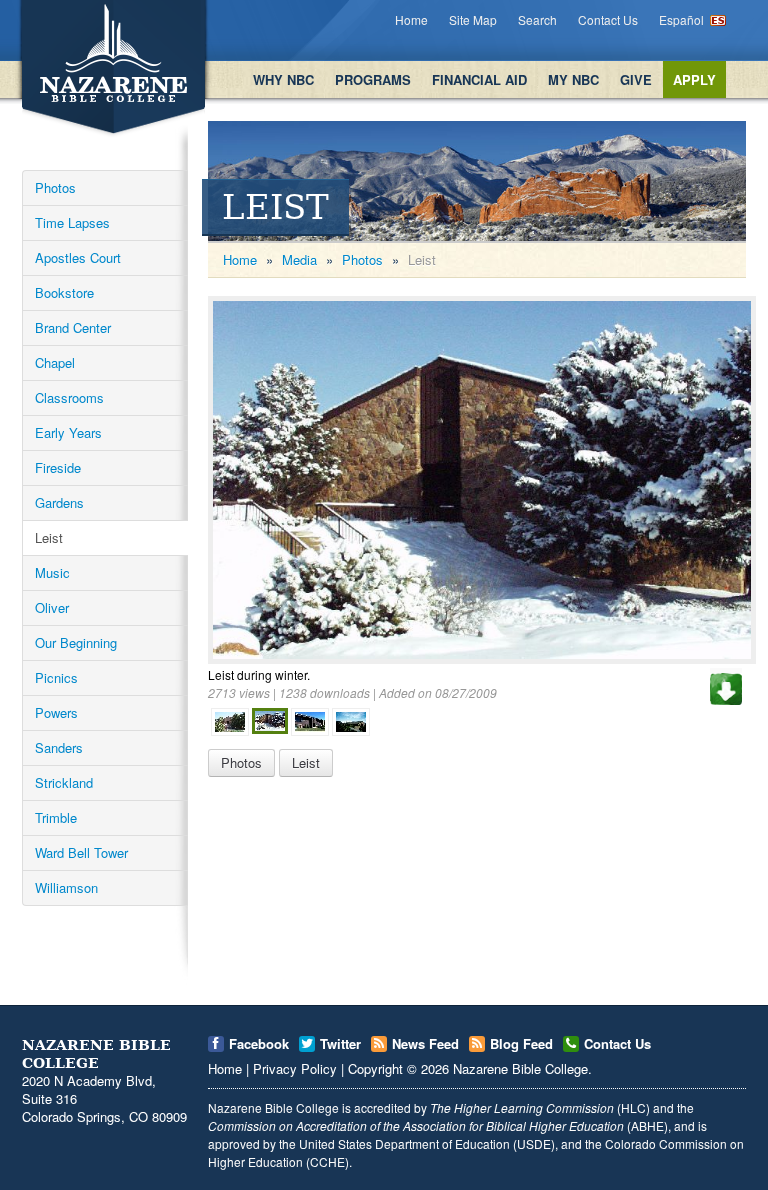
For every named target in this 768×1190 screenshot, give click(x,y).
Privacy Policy (295, 1068)
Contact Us (608, 19)
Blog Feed (521, 1043)
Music (52, 572)
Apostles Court (78, 257)
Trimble (56, 817)
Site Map (473, 19)
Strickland (64, 782)
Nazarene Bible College (520, 1068)
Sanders (59, 747)
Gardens (59, 502)
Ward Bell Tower (81, 852)
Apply (694, 79)
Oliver (52, 607)
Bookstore (64, 292)
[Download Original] (726, 686)
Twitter (340, 1043)
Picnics (56, 677)
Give (636, 79)
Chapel (55, 362)
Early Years (68, 432)
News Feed (425, 1043)
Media (299, 259)
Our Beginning (76, 642)
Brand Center (73, 327)
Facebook (259, 1043)
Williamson (66, 887)
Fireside (58, 467)
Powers (56, 712)
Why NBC (283, 79)
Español (681, 19)
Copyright (375, 1068)
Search (537, 19)
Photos (55, 187)
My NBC (573, 79)
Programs (373, 79)
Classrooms (69, 397)
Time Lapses (72, 222)
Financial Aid (479, 79)
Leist (49, 537)
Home (411, 19)
